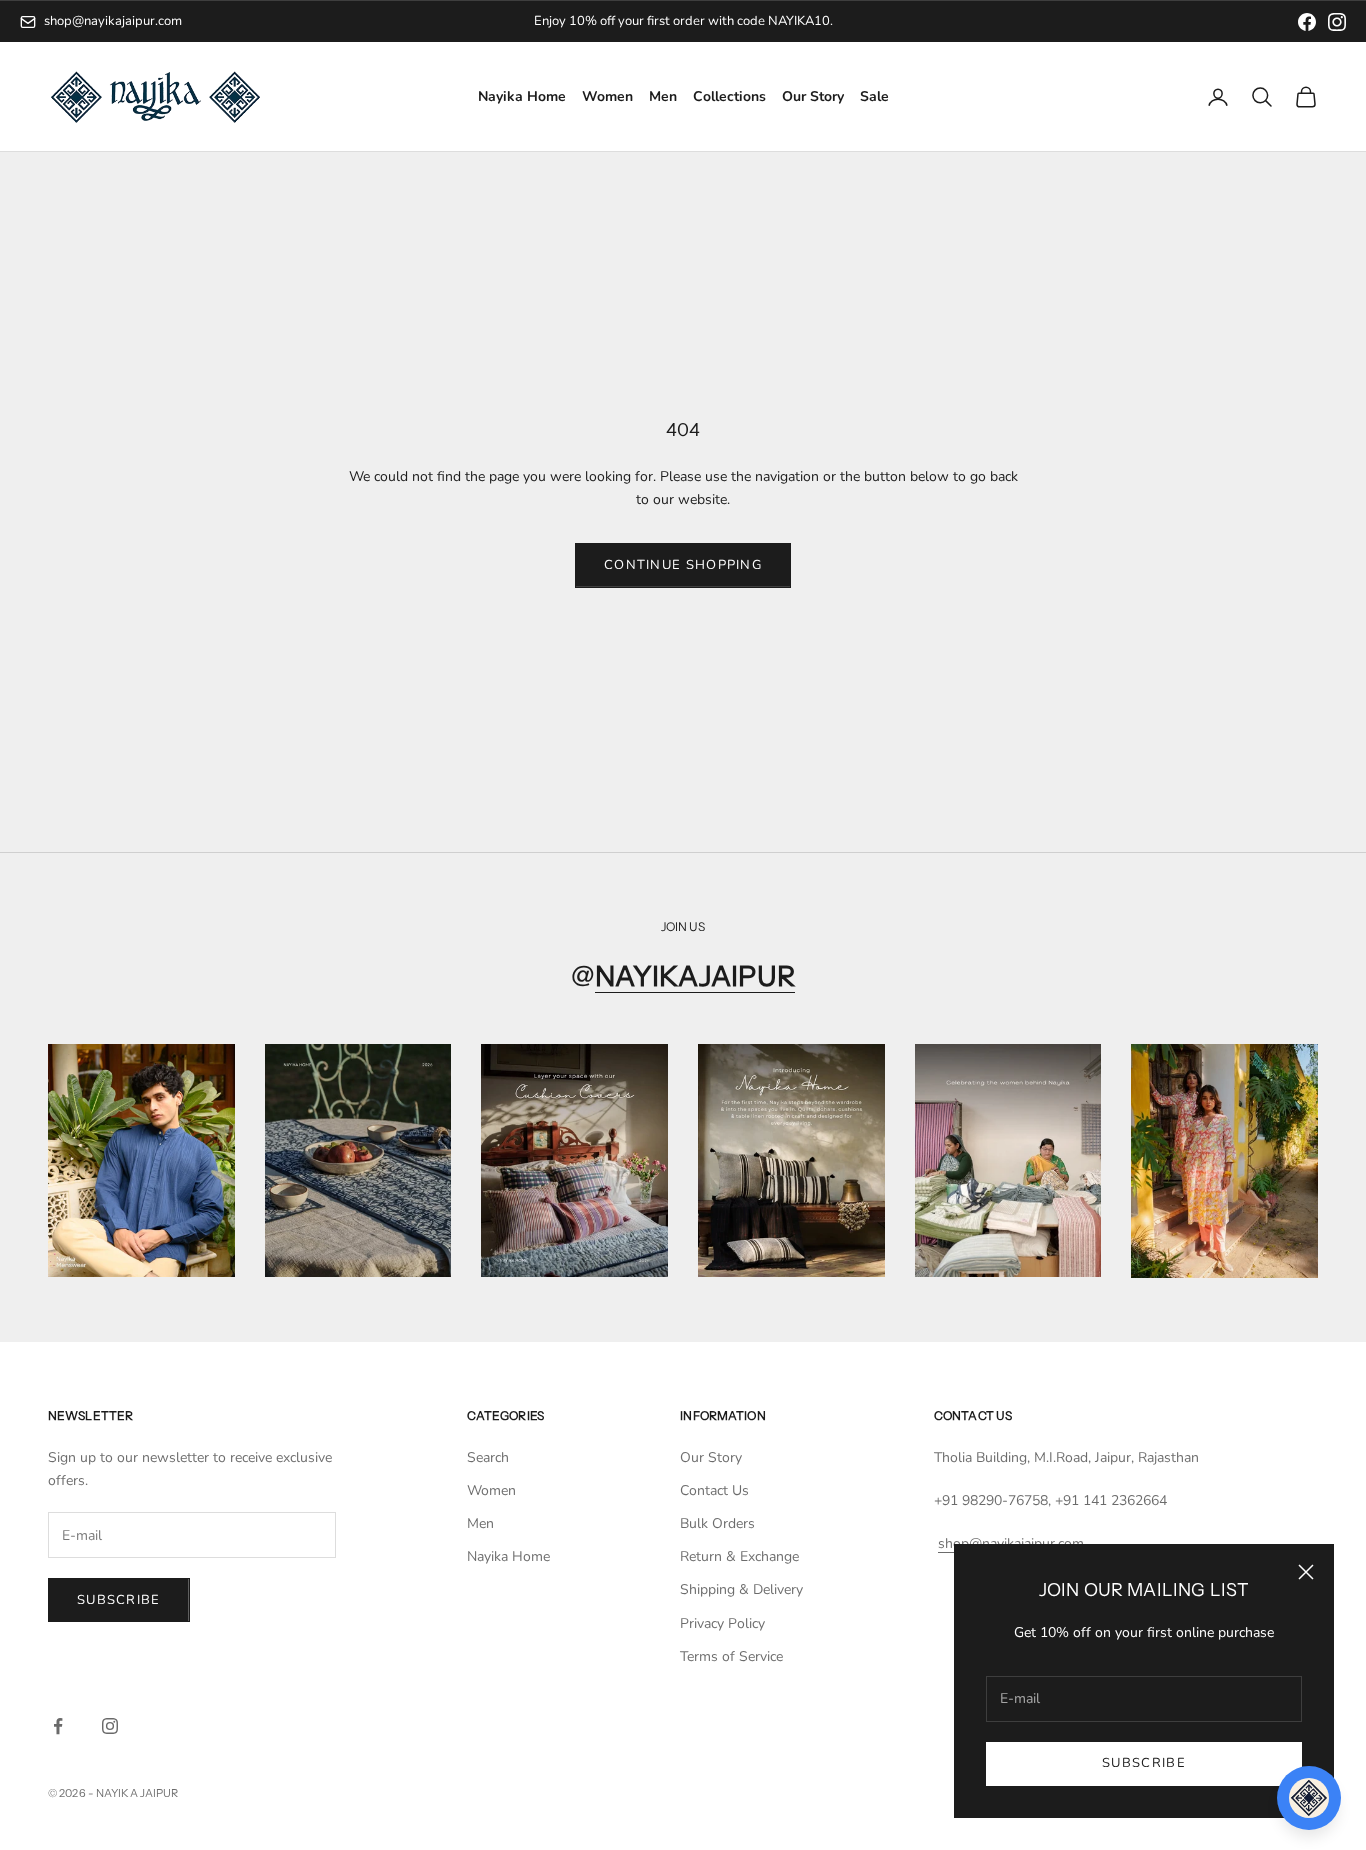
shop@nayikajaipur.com (113, 21)
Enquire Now (764, 21)
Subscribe (1144, 1763)
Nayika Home (522, 97)
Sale (874, 97)
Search (488, 1457)
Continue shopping (683, 565)
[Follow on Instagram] (110, 1726)
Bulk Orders (717, 1523)
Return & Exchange (739, 1556)
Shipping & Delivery (741, 1589)
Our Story (813, 97)
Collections (729, 97)
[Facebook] (1307, 22)
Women (607, 97)
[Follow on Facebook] (58, 1726)
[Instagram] (1337, 22)
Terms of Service (731, 1656)
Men (663, 97)
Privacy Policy (722, 1623)
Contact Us (714, 1490)
